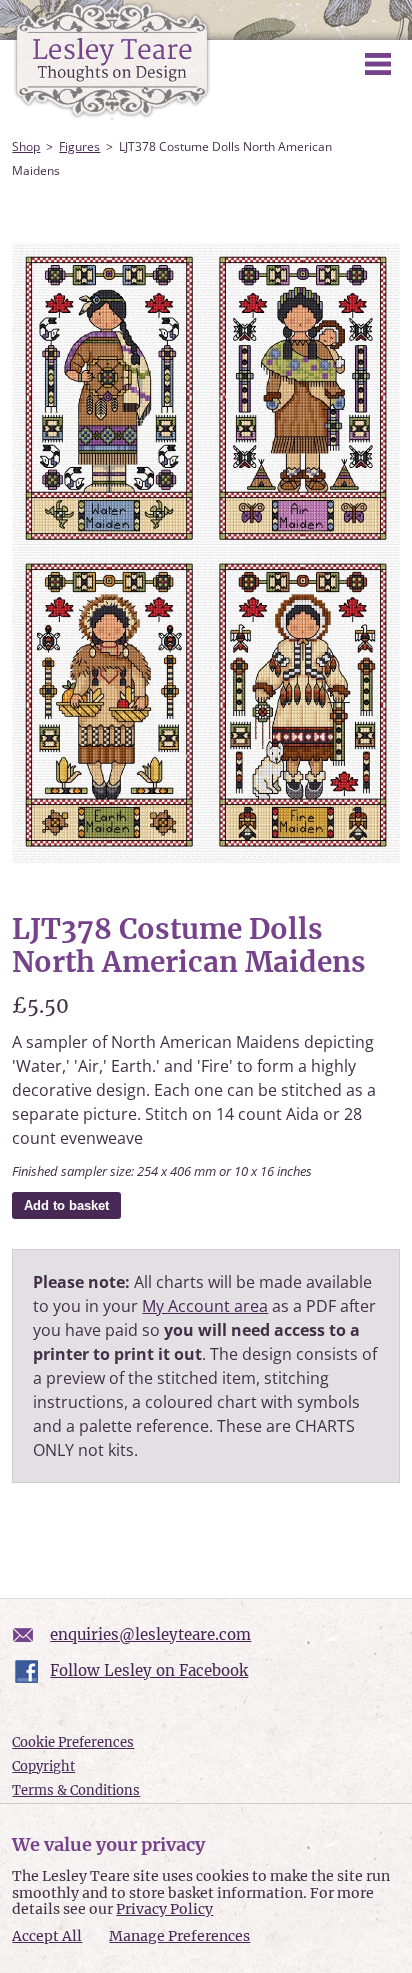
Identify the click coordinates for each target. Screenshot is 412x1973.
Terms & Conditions (76, 1790)
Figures (79, 146)
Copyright (43, 1766)
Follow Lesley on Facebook (149, 1670)
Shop (26, 146)
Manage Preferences (179, 1936)
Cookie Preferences (73, 1742)
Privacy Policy (164, 1909)
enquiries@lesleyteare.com (150, 1634)
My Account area (205, 1306)
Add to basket (66, 1205)
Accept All (47, 1936)
